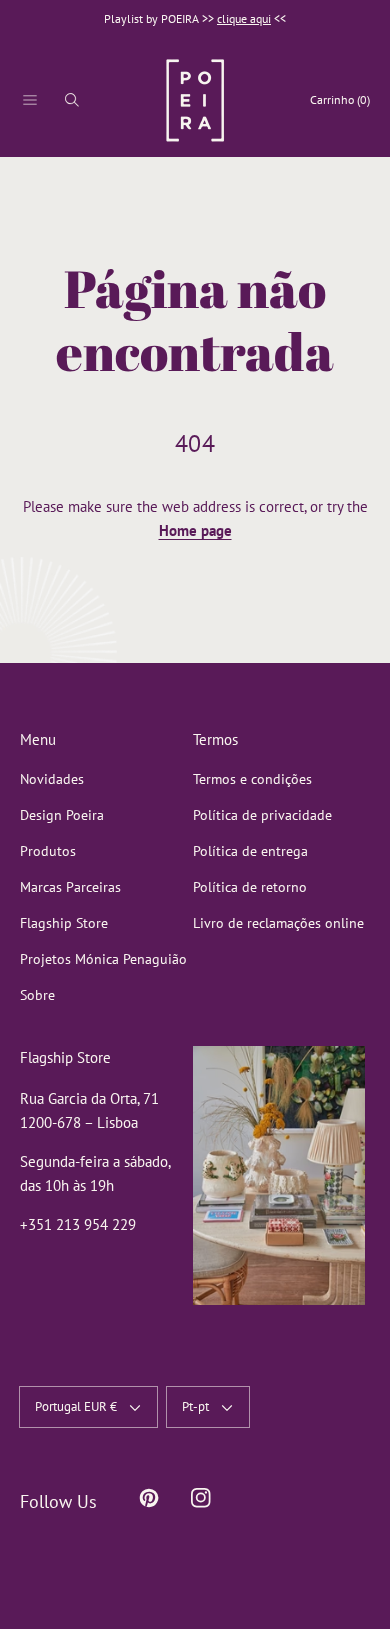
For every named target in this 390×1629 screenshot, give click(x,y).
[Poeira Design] (195, 100)
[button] (30, 100)
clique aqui (244, 18)
